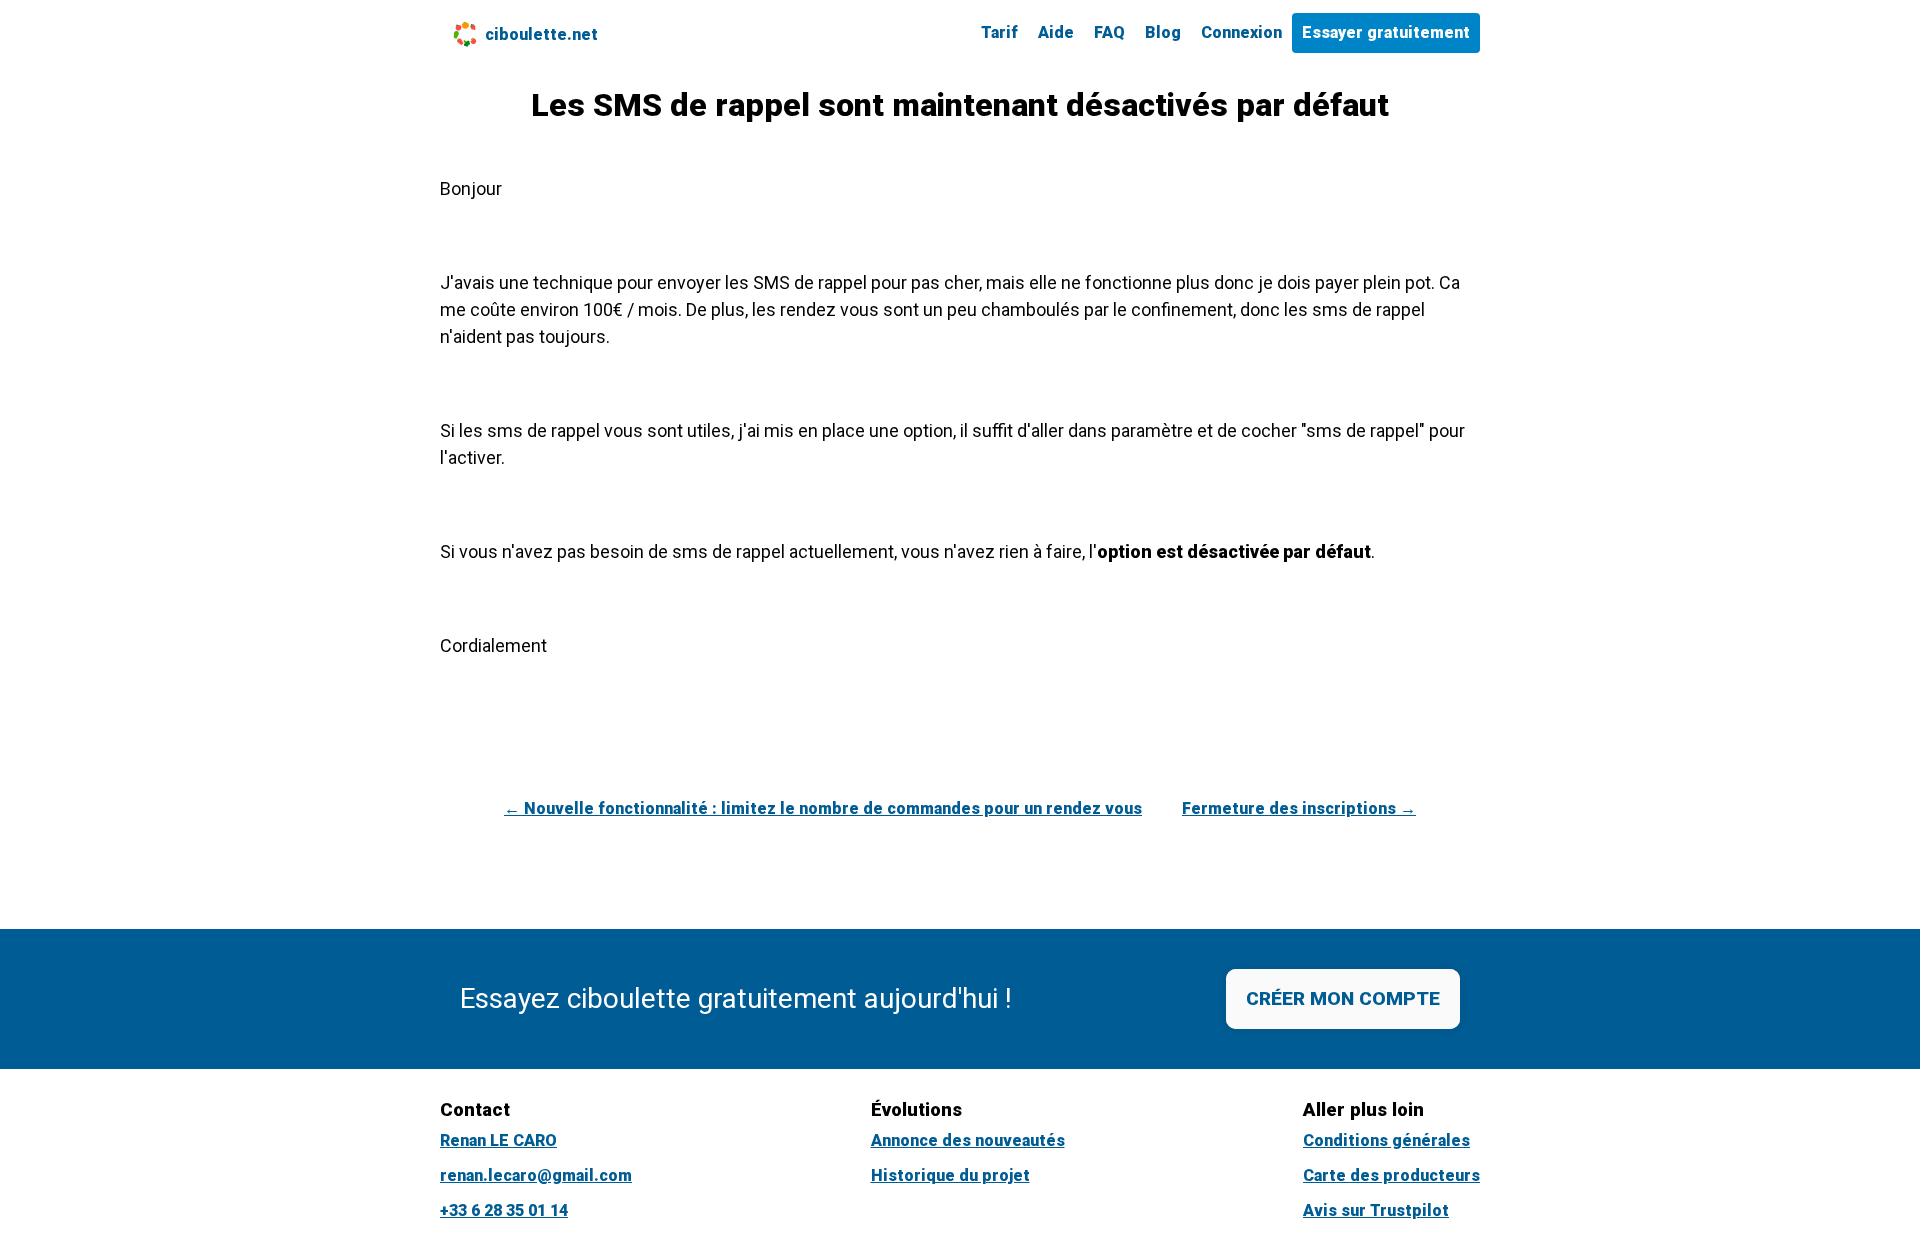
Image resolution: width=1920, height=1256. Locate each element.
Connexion (1241, 32)
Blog (1163, 32)
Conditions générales (1386, 1140)
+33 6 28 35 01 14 (504, 1210)
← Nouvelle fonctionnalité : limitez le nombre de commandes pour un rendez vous (823, 808)
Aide (1056, 32)
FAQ (1109, 32)
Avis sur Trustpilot (1376, 1210)
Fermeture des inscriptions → (1299, 808)
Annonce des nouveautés (968, 1140)
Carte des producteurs (1391, 1175)
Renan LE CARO (498, 1140)
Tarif (999, 32)
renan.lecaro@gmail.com (536, 1175)
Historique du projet (950, 1175)
